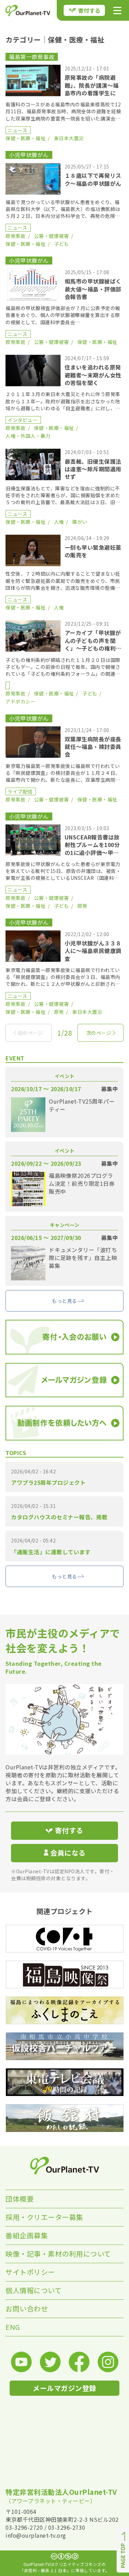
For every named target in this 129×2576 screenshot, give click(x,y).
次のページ (99, 1033)
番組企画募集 (27, 2235)
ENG (13, 2327)
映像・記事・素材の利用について (58, 2254)
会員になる (68, 1853)
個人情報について (34, 2290)
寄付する (89, 10)
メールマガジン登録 (64, 2388)
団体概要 (20, 2199)
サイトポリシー (30, 2272)
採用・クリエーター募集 (44, 2217)
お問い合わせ (27, 2309)
